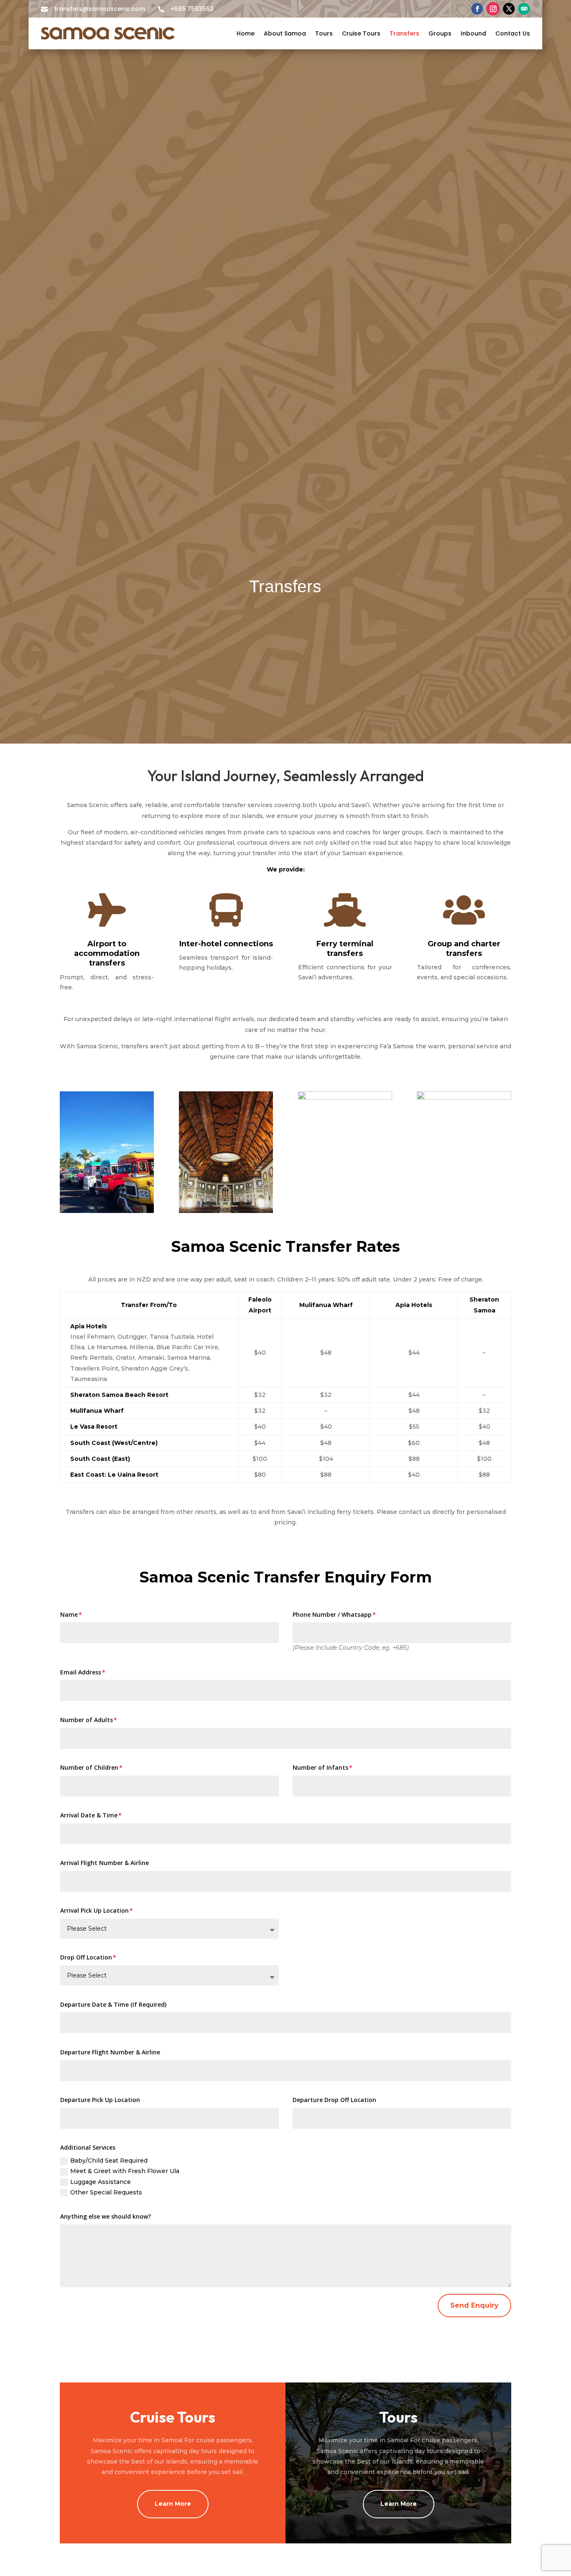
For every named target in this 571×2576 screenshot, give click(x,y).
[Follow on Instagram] (493, 9)
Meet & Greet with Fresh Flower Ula (125, 2171)
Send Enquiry (474, 2305)
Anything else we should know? (106, 2216)
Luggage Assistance (101, 2182)
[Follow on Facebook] (477, 9)
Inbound (473, 33)
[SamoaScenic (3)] (226, 1211)
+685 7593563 (192, 9)
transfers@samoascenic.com (99, 9)
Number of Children (89, 1767)
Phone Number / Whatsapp (332, 1614)
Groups (440, 33)
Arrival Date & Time (89, 1815)
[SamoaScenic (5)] (107, 1211)
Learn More (173, 2504)
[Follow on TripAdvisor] (524, 9)
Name (69, 1614)
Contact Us (513, 33)
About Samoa (285, 33)
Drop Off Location (86, 1957)
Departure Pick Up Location (100, 2100)
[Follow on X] (509, 9)
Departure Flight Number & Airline (110, 2052)
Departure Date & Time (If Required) (113, 2004)
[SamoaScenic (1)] (464, 1097)
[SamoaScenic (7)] (345, 1097)
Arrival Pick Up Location (94, 1910)
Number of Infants (320, 1767)
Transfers (404, 33)
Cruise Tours (361, 33)
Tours (324, 33)
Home (246, 33)
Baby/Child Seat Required (109, 2161)
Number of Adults (87, 1720)
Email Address (81, 1672)
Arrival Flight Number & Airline (105, 1863)
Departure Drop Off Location (334, 2100)
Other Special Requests (106, 2192)
